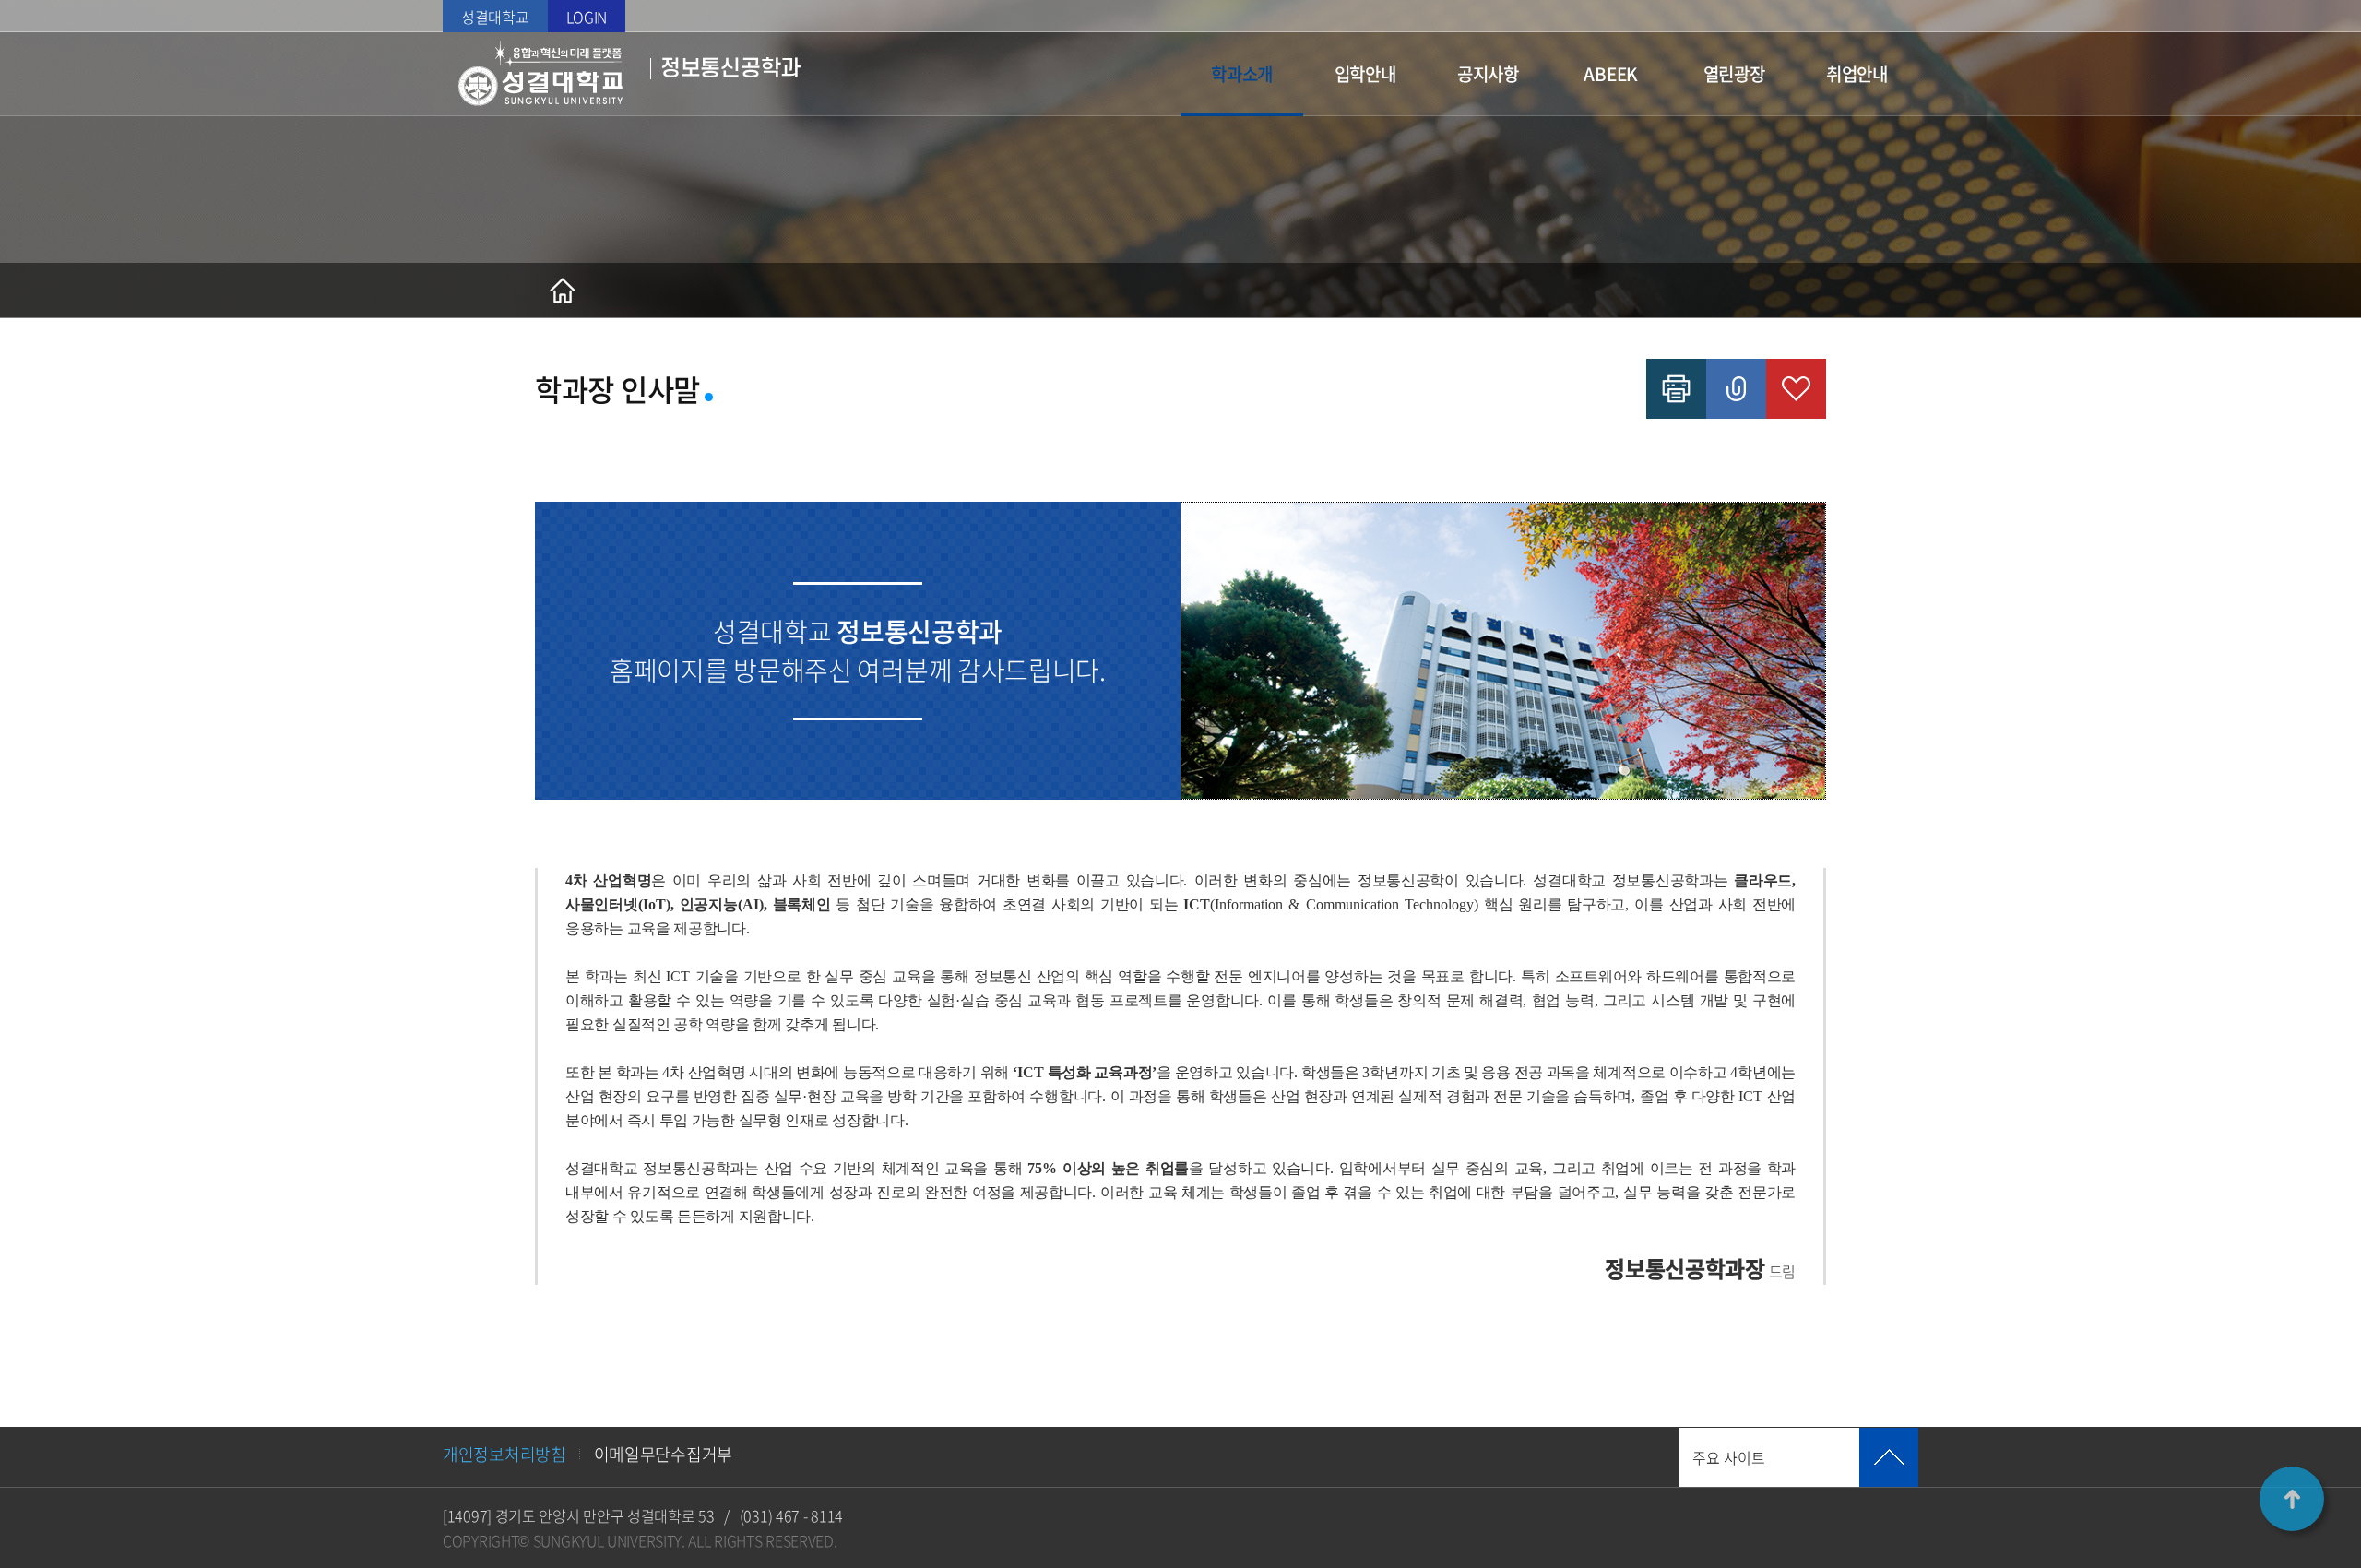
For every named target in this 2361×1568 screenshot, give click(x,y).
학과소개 (1242, 74)
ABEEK (1611, 74)
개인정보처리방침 (504, 1454)
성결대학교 (495, 17)
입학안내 (1365, 74)
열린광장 (1734, 74)
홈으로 (563, 291)
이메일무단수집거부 (663, 1454)
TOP (2292, 1499)
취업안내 (1857, 74)
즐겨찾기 (1796, 389)
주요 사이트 (1729, 1457)
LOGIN (587, 17)
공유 (1736, 389)
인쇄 (1676, 389)
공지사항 (1488, 74)
